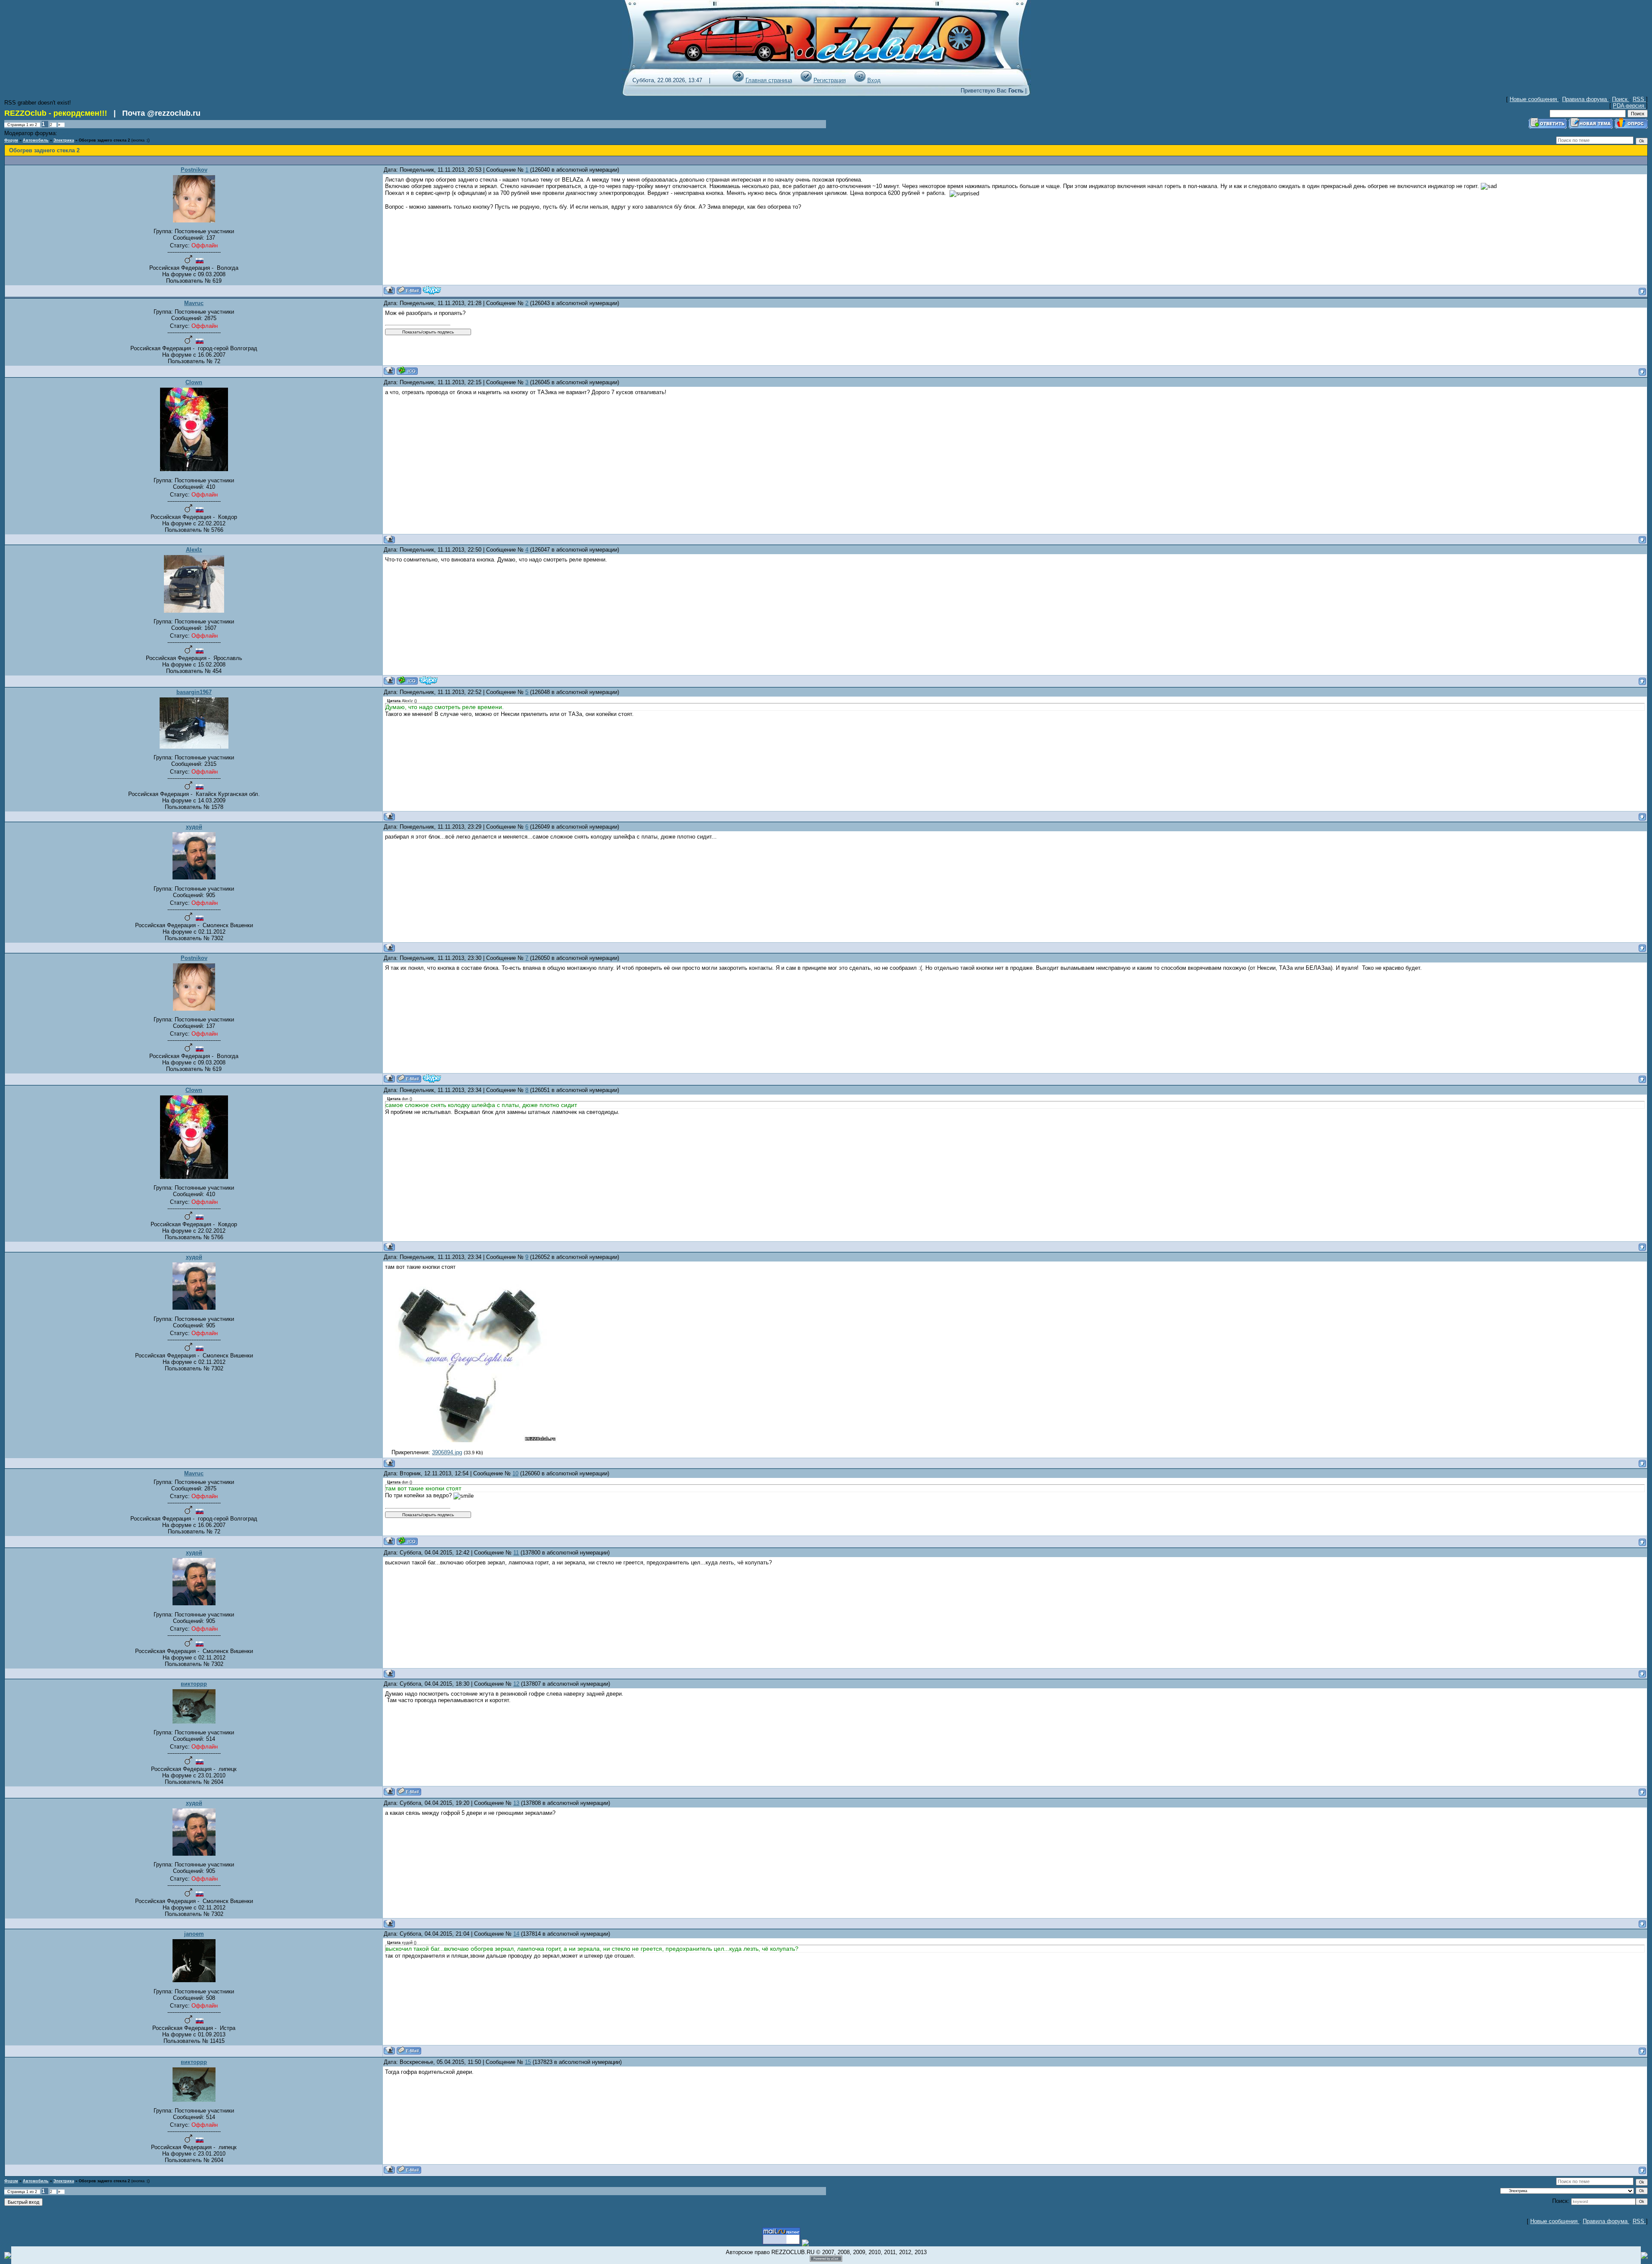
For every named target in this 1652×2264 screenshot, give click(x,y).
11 (516, 1553)
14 (516, 1934)
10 (515, 1473)
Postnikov (194, 170)
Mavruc (194, 303)
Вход (874, 80)
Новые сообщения (1534, 99)
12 (516, 1684)
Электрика (64, 140)
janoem (194, 1934)
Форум (11, 140)
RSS (1639, 99)
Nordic (65, 134)
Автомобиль (36, 140)
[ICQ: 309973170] (407, 680)
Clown (194, 382)
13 (516, 1803)
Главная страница (769, 80)
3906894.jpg (447, 1452)
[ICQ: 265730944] (407, 371)
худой (194, 827)
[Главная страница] (738, 80)
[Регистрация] (806, 80)
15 (528, 2062)
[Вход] (860, 80)
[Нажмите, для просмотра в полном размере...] (471, 1440)
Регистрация (830, 80)
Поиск (1621, 99)
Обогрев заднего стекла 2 (104, 140)
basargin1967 (194, 692)
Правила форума (1585, 99)
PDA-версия (1629, 106)
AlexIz (194, 550)
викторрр (194, 1684)
